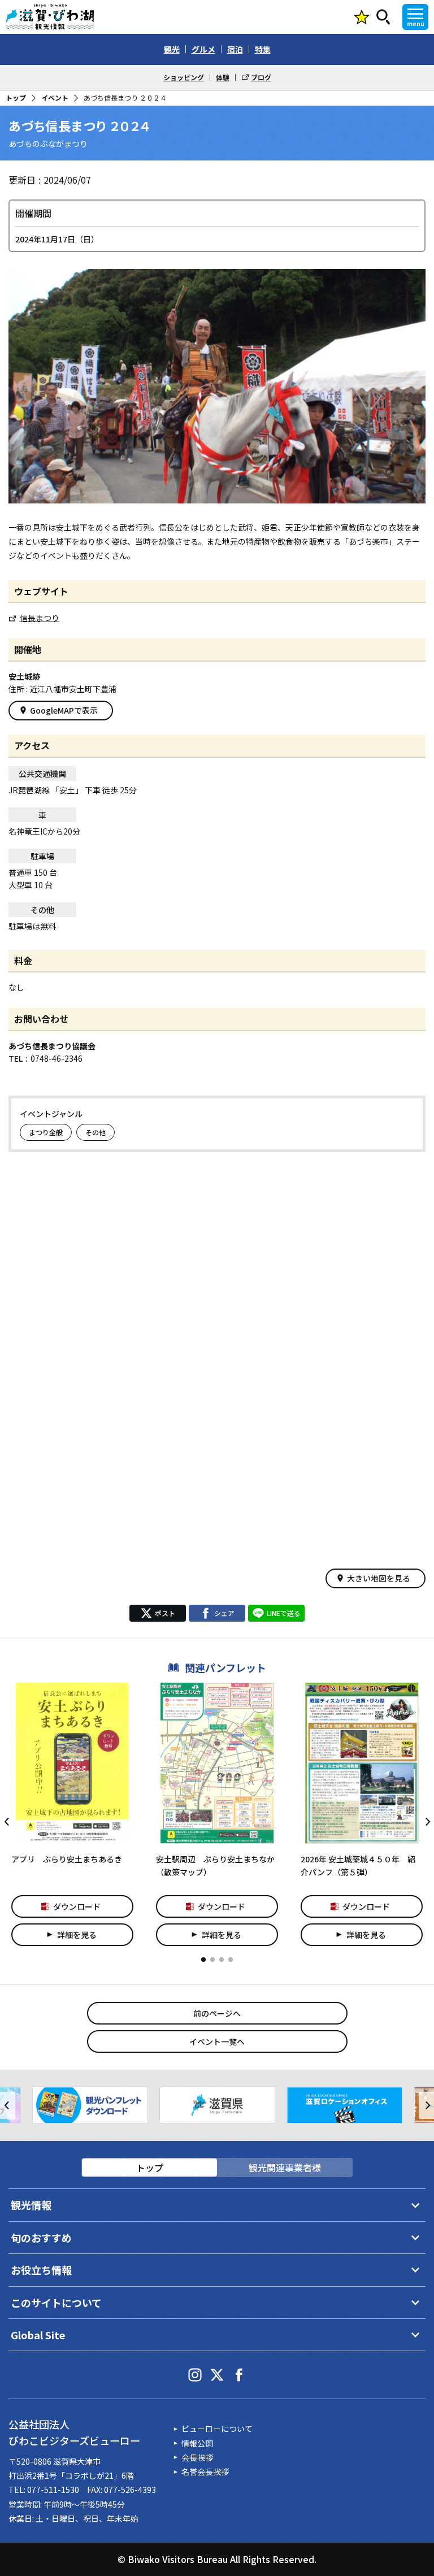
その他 (96, 1132)
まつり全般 (46, 1132)
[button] (203, 1960)
